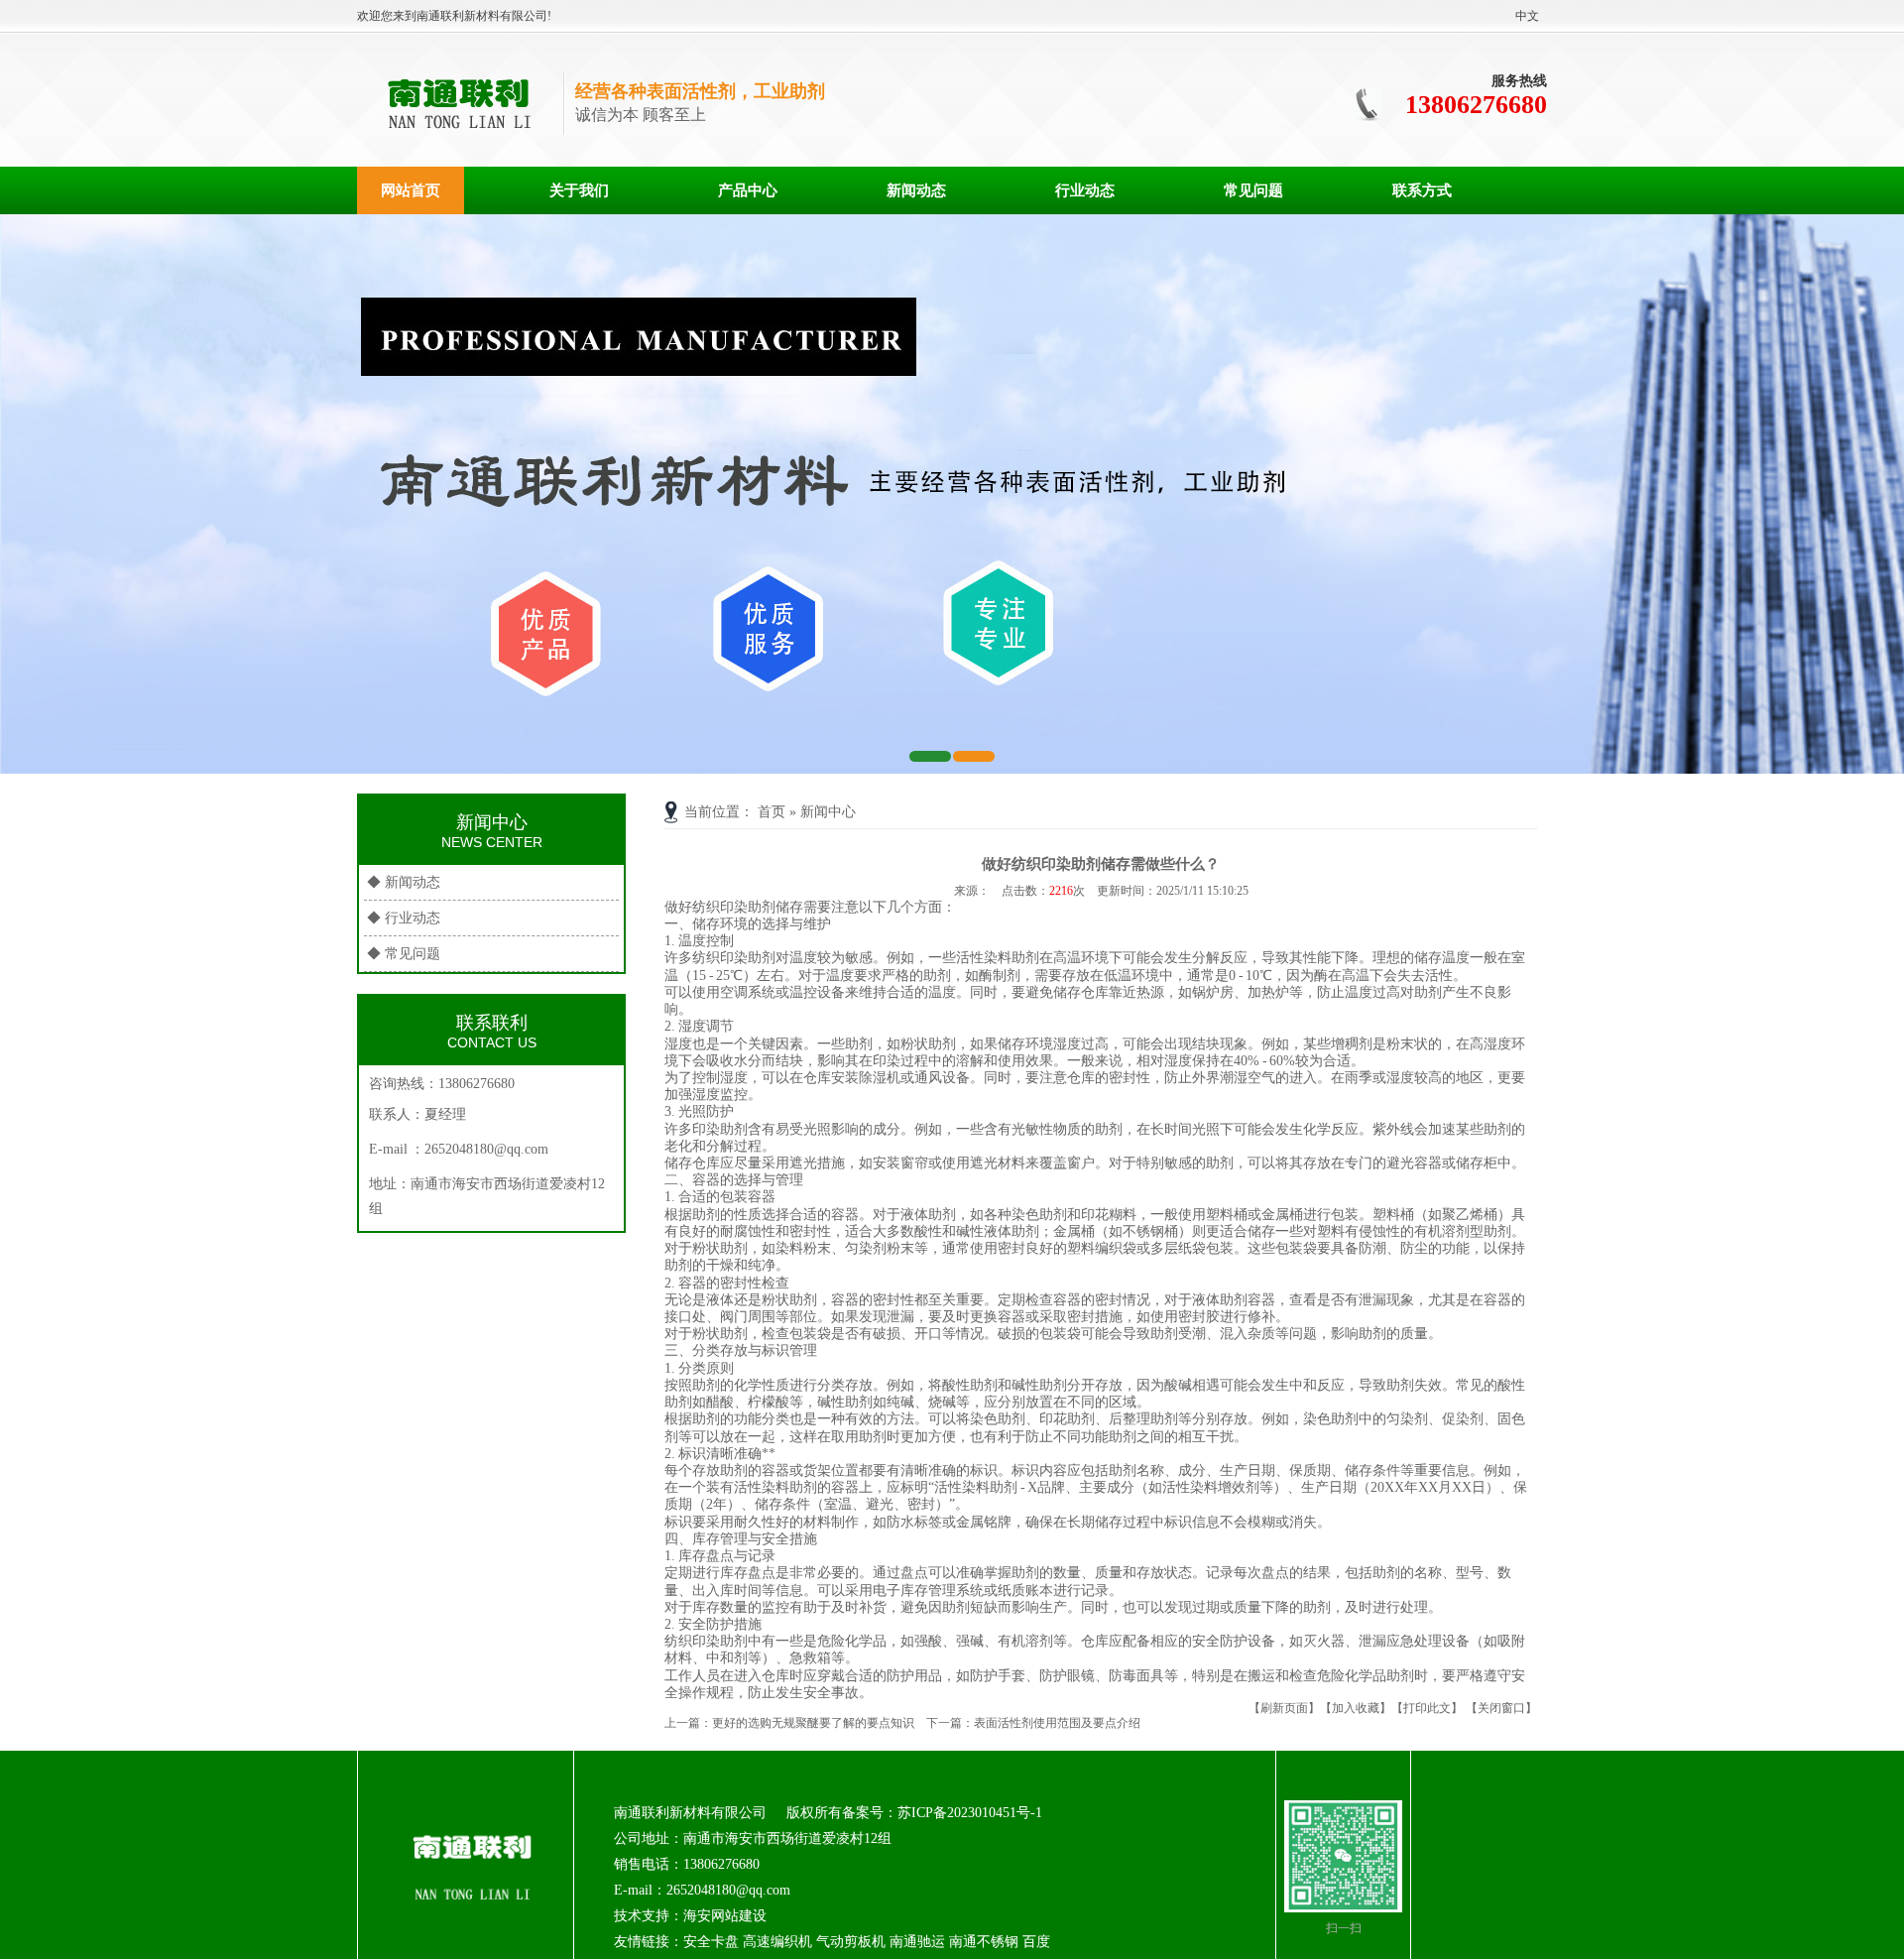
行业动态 (1085, 190)
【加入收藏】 (1356, 1708)
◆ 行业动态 (404, 918)
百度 (1036, 1942)
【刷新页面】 (1284, 1708)
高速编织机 (777, 1942)
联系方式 (1422, 190)
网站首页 (411, 190)
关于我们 (579, 190)
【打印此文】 (1427, 1708)
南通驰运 (917, 1942)
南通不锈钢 (984, 1942)
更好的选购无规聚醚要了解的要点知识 (813, 1723)
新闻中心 (828, 812)
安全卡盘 (711, 1942)
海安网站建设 (725, 1916)
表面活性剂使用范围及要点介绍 (1057, 1723)
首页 (772, 812)
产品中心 (748, 190)
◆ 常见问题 (404, 954)
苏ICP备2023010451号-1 (970, 1813)
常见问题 (1253, 190)
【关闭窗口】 (1501, 1708)
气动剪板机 (851, 1942)
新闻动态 (916, 190)
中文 (1527, 16)
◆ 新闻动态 (404, 882)
